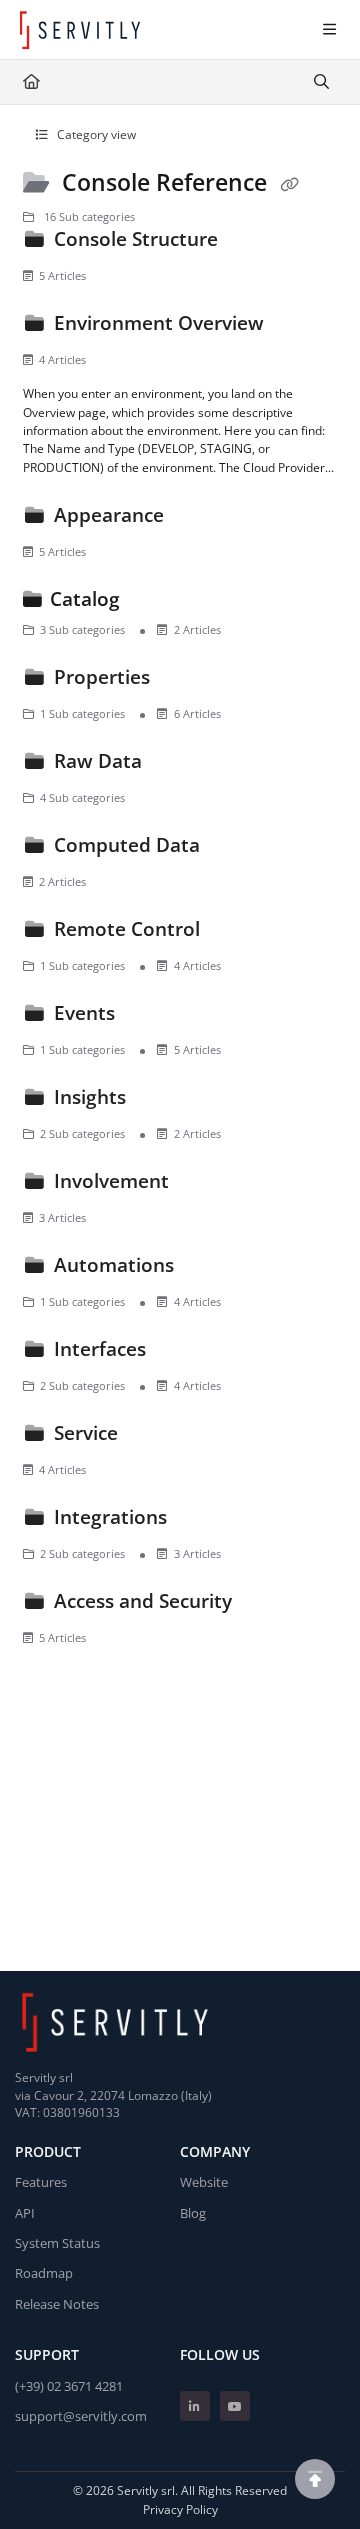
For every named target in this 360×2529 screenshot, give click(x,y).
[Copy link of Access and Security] (268, 1605)
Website (204, 2182)
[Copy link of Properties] (186, 681)
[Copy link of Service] (154, 1437)
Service (86, 1432)
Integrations (110, 1516)
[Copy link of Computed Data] (236, 849)
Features (41, 2182)
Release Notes (57, 2304)
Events (84, 1012)
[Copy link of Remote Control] (236, 933)
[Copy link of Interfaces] (182, 1353)
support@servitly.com (81, 2416)
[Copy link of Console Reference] (289, 184)
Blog (193, 2213)
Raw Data (98, 760)
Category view (95, 134)
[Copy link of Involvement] (205, 1185)
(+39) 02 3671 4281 (69, 2386)
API (25, 2213)
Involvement (111, 1180)
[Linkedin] (195, 2406)
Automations (114, 1264)
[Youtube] (235, 2406)
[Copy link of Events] (151, 1017)
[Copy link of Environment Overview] (300, 327)
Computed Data (127, 844)
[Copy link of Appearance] (200, 519)
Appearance (109, 514)
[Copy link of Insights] (162, 1101)
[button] (315, 2479)
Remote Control (127, 928)
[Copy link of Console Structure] (254, 243)
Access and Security (143, 1600)
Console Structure (136, 238)
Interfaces (100, 1348)
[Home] (80, 30)
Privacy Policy (180, 2509)
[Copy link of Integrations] (203, 1521)
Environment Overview (159, 322)
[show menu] (329, 30)
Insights (90, 1096)
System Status (57, 2243)
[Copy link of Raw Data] (178, 765)
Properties (102, 676)
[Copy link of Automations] (210, 1269)
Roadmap (44, 2273)
